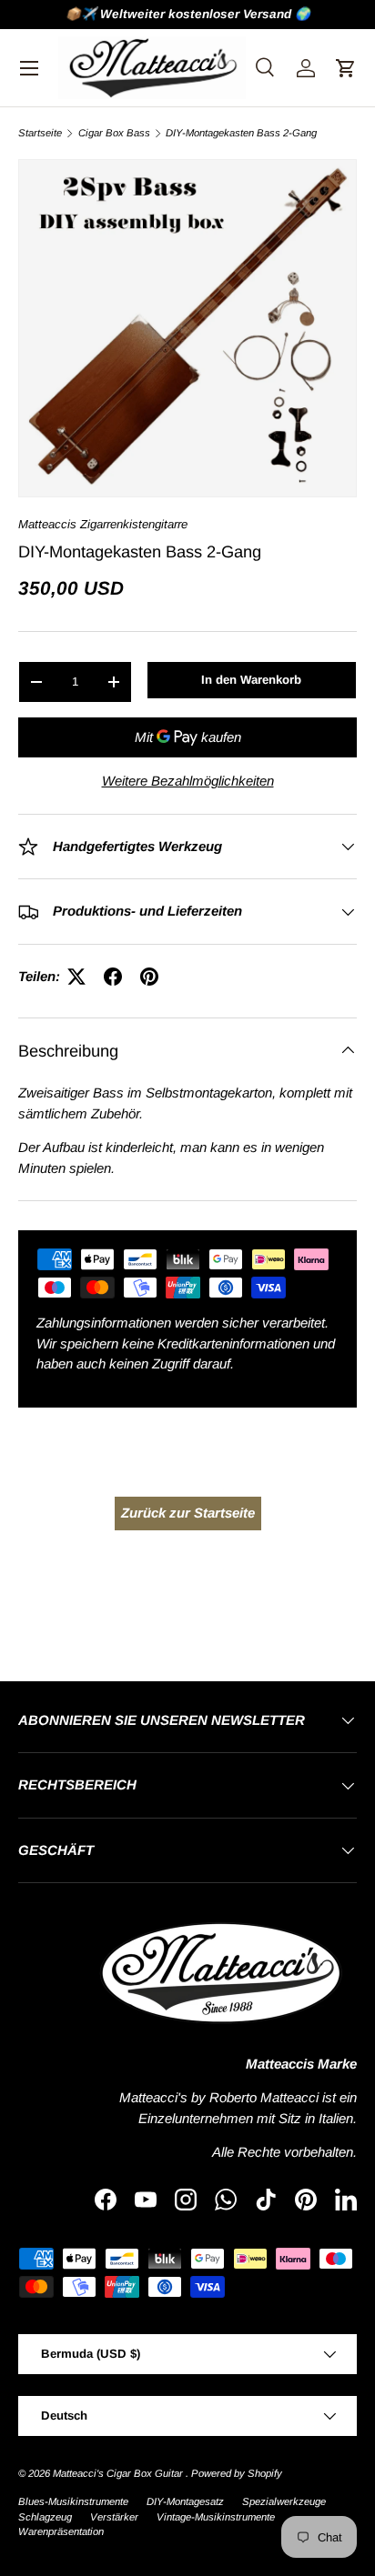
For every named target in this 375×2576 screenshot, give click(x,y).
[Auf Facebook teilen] (113, 977)
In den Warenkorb (251, 680)
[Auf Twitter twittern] (76, 977)
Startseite (40, 133)
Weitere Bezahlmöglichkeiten (188, 781)
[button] (346, 68)
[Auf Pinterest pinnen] (149, 977)
